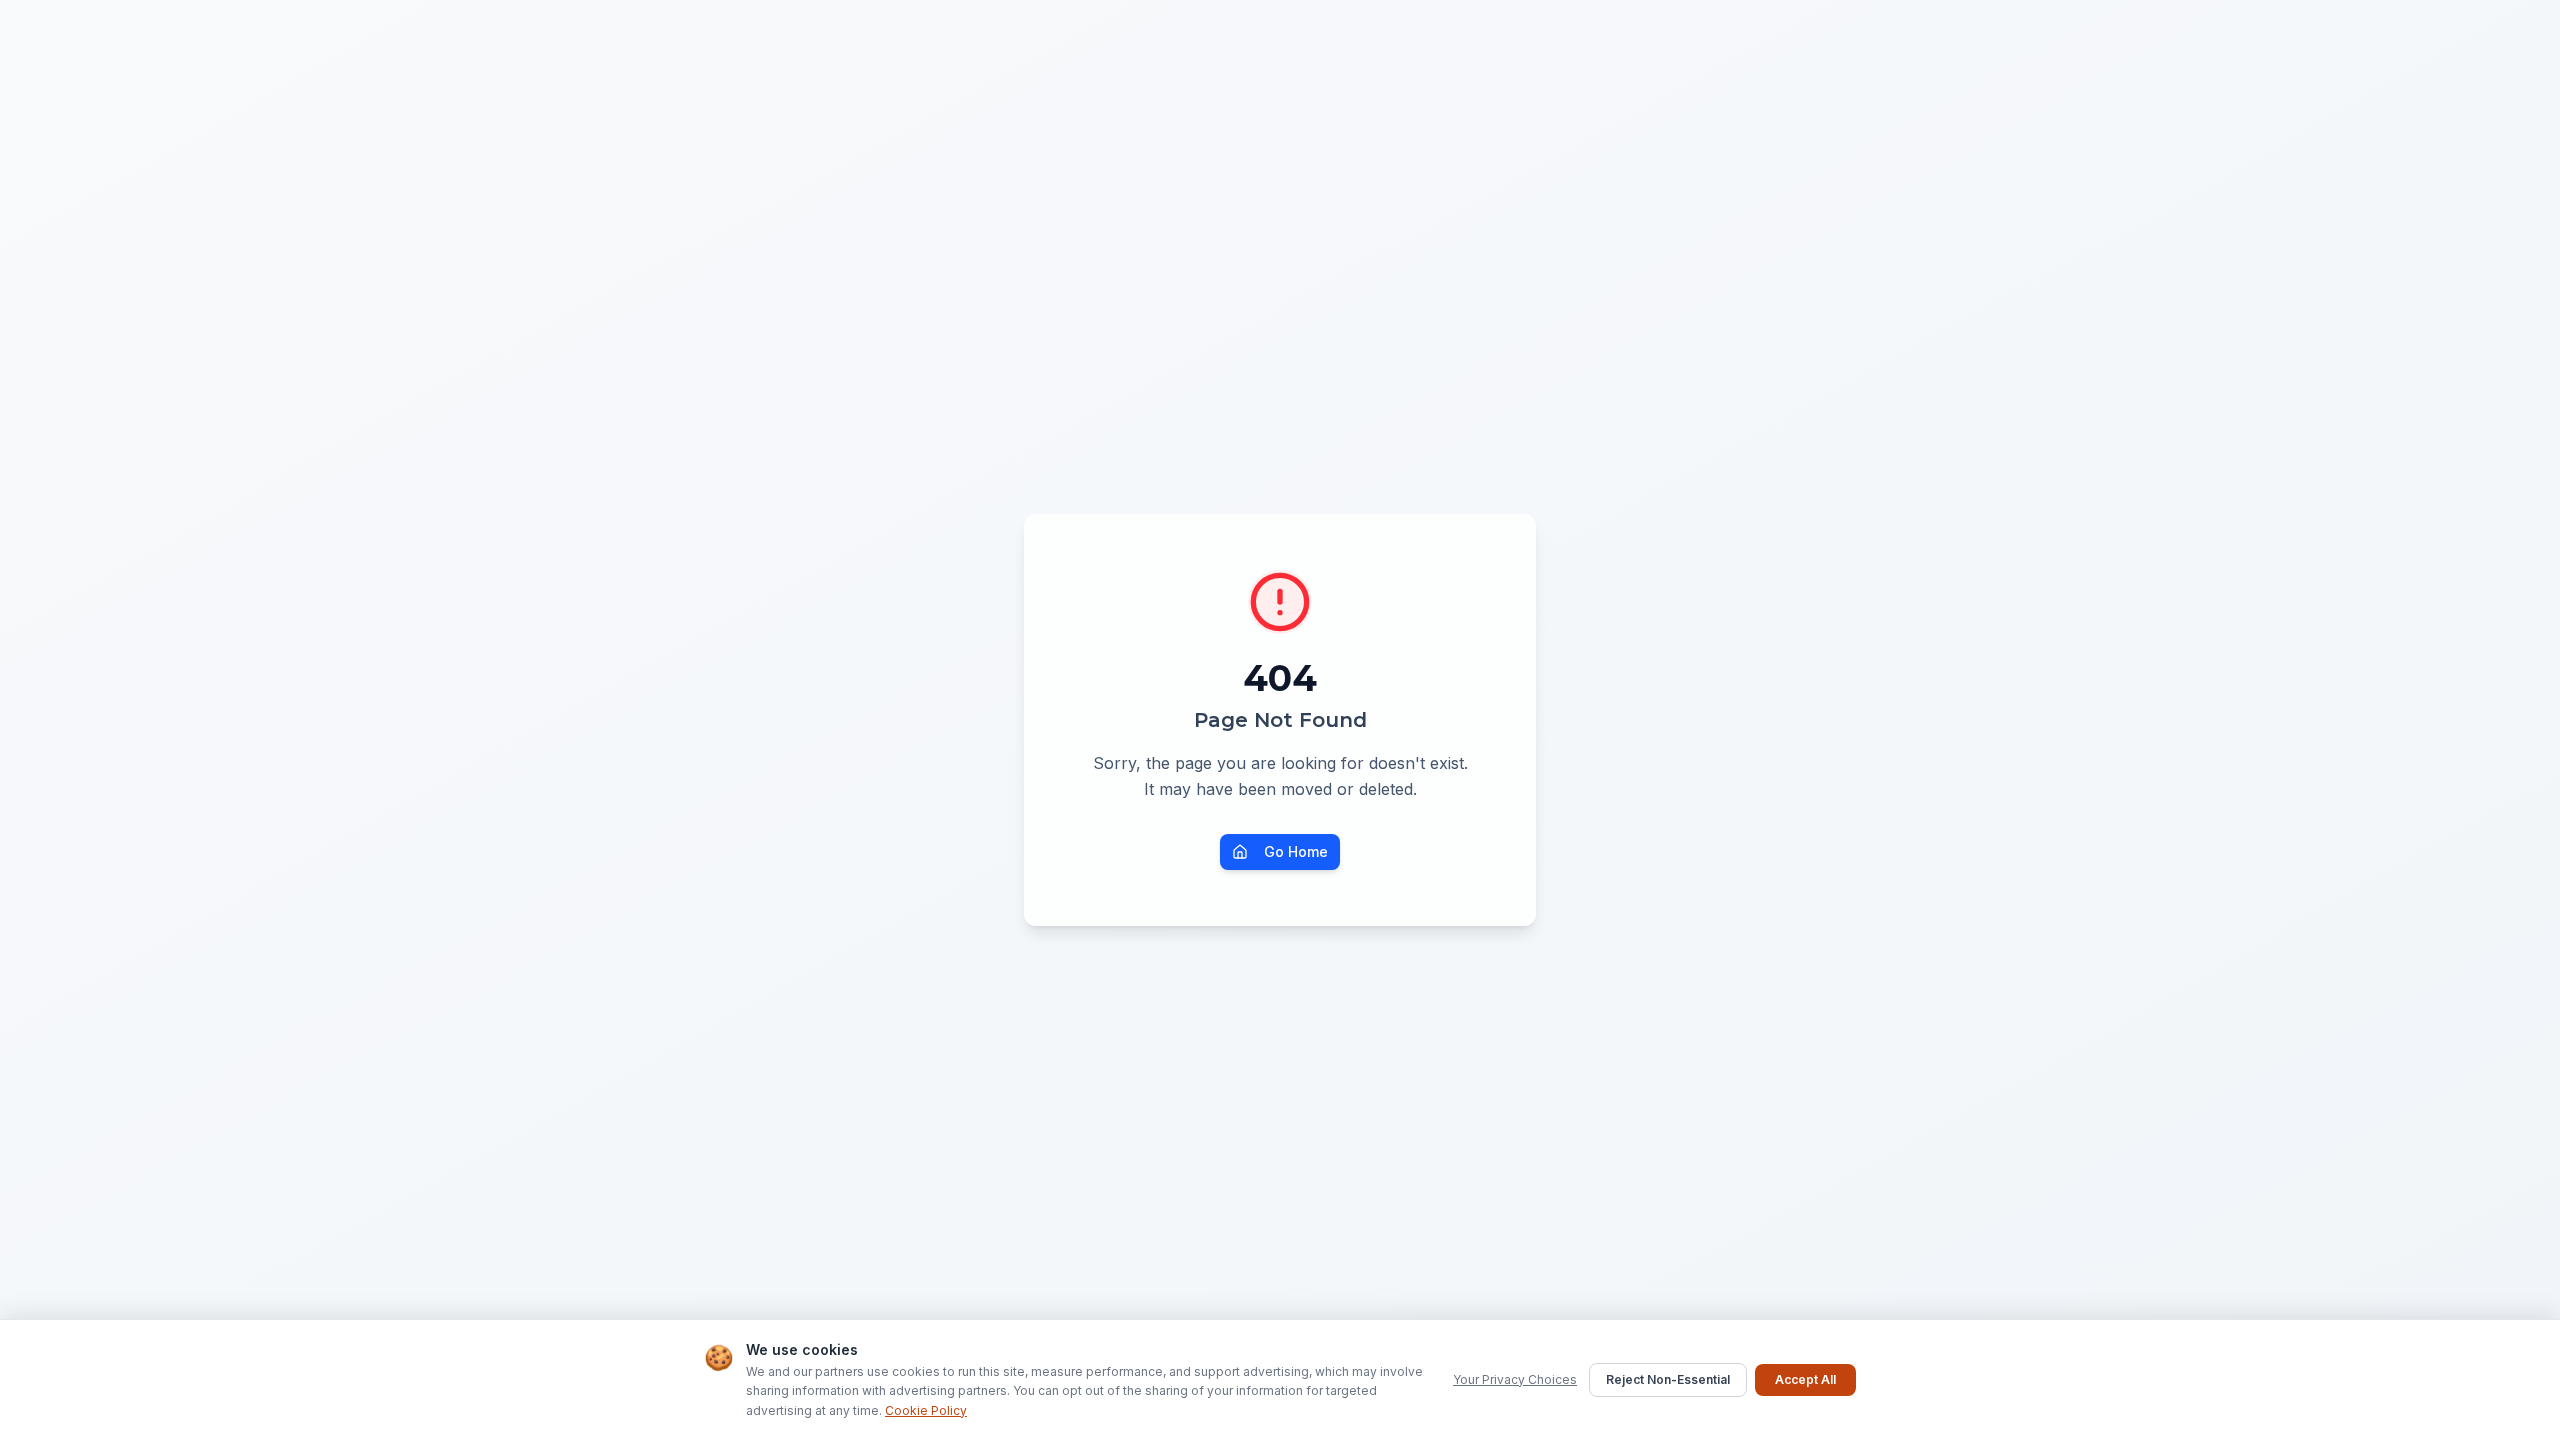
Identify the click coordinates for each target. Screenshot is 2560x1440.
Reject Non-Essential (1668, 1379)
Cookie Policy (926, 1410)
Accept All (1805, 1379)
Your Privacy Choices (1515, 1379)
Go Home (1296, 851)
